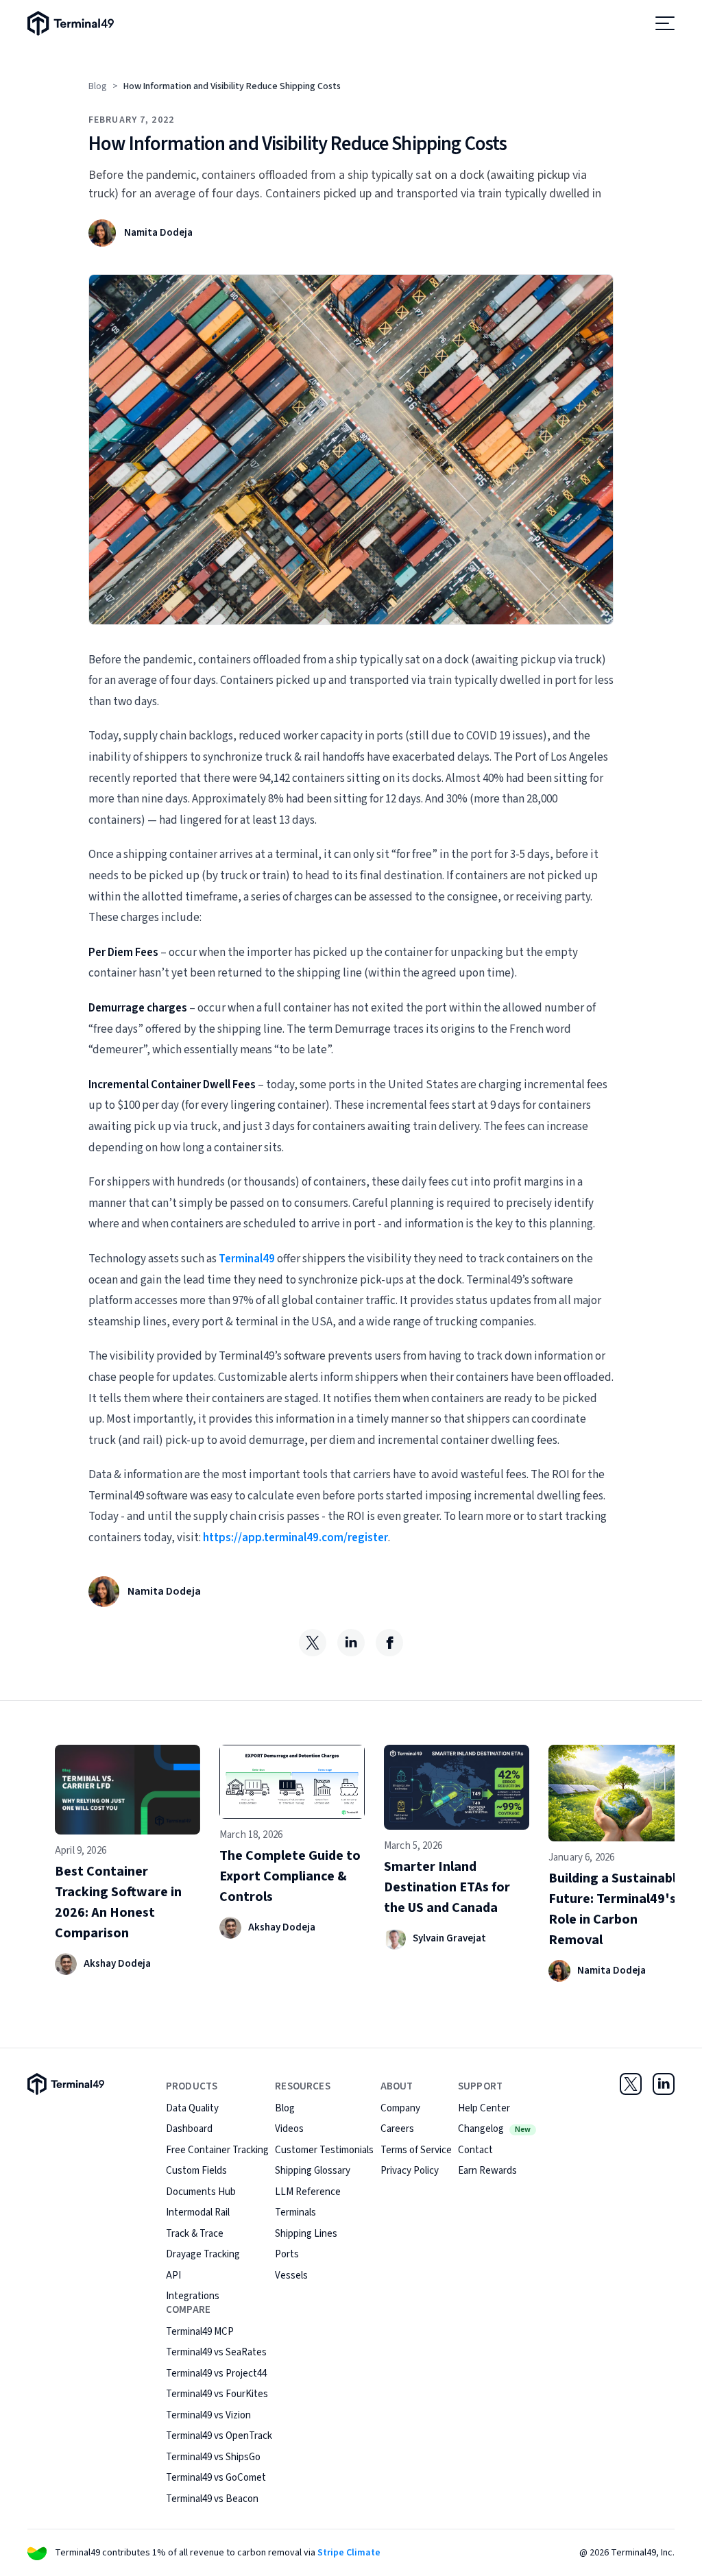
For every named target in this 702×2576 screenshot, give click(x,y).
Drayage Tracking (203, 2254)
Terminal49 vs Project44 (216, 2373)
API (173, 2276)
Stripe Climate (349, 2553)
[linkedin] (351, 1643)
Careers (397, 2129)
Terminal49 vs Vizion (208, 2415)
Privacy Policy (410, 2171)
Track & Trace (195, 2234)
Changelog (494, 2129)
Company (400, 2108)
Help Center (484, 2108)
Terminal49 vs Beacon (212, 2499)
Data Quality (192, 2108)
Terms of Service (416, 2150)
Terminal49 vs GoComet (216, 2478)
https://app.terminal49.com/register (295, 1538)
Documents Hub (201, 2192)
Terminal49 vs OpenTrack (219, 2436)
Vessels (291, 2276)
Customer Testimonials (324, 2150)
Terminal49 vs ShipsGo (213, 2457)
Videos (289, 2129)
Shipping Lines (306, 2234)
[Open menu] (665, 23)
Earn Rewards (487, 2171)
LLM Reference (308, 2192)
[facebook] (389, 1643)
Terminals (295, 2212)
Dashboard (189, 2129)
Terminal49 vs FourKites (217, 2394)
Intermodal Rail (198, 2212)
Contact (475, 2150)
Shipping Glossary (313, 2171)
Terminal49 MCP (200, 2332)
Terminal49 (247, 1259)
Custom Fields (196, 2171)
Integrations (193, 2296)
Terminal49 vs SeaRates (216, 2352)
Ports (287, 2254)
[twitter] (313, 1643)
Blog (98, 86)
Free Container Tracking (217, 2150)
